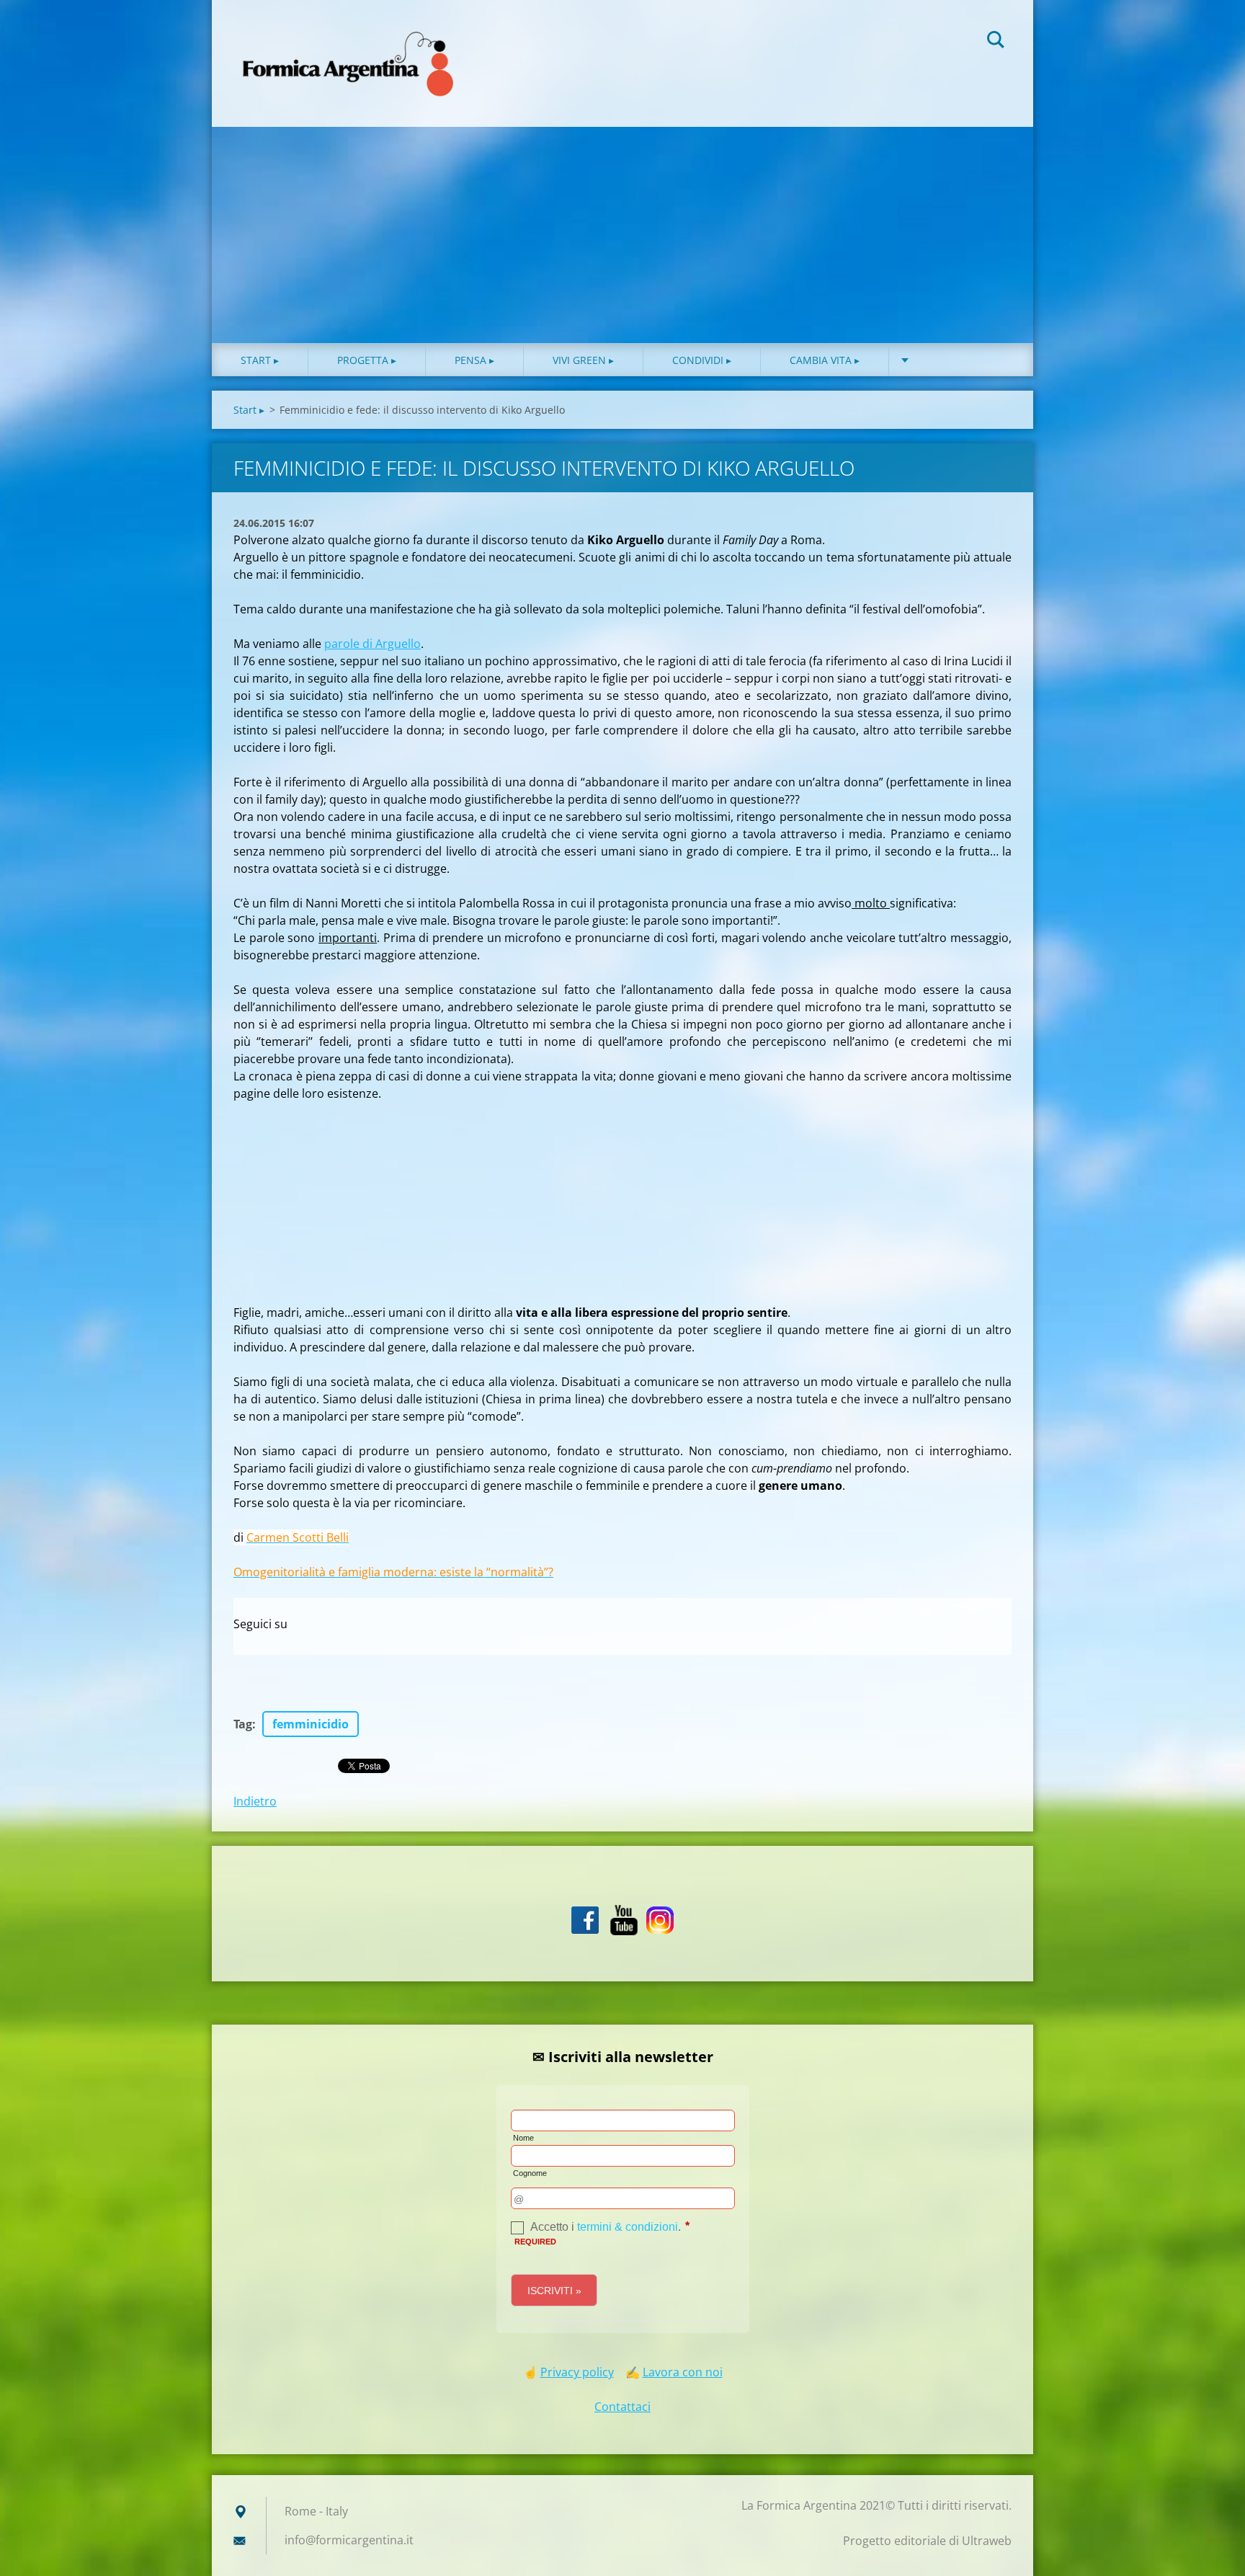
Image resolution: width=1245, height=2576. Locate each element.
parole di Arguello (372, 644)
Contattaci (622, 2407)
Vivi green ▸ (583, 360)
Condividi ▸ (702, 360)
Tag (243, 1724)
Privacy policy (577, 2372)
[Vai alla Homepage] (349, 49)
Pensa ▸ (474, 360)
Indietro (255, 1801)
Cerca (996, 42)
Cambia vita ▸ (825, 360)
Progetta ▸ (367, 360)
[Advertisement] (622, 235)
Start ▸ (260, 360)
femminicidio (311, 1724)
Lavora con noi (683, 2372)
